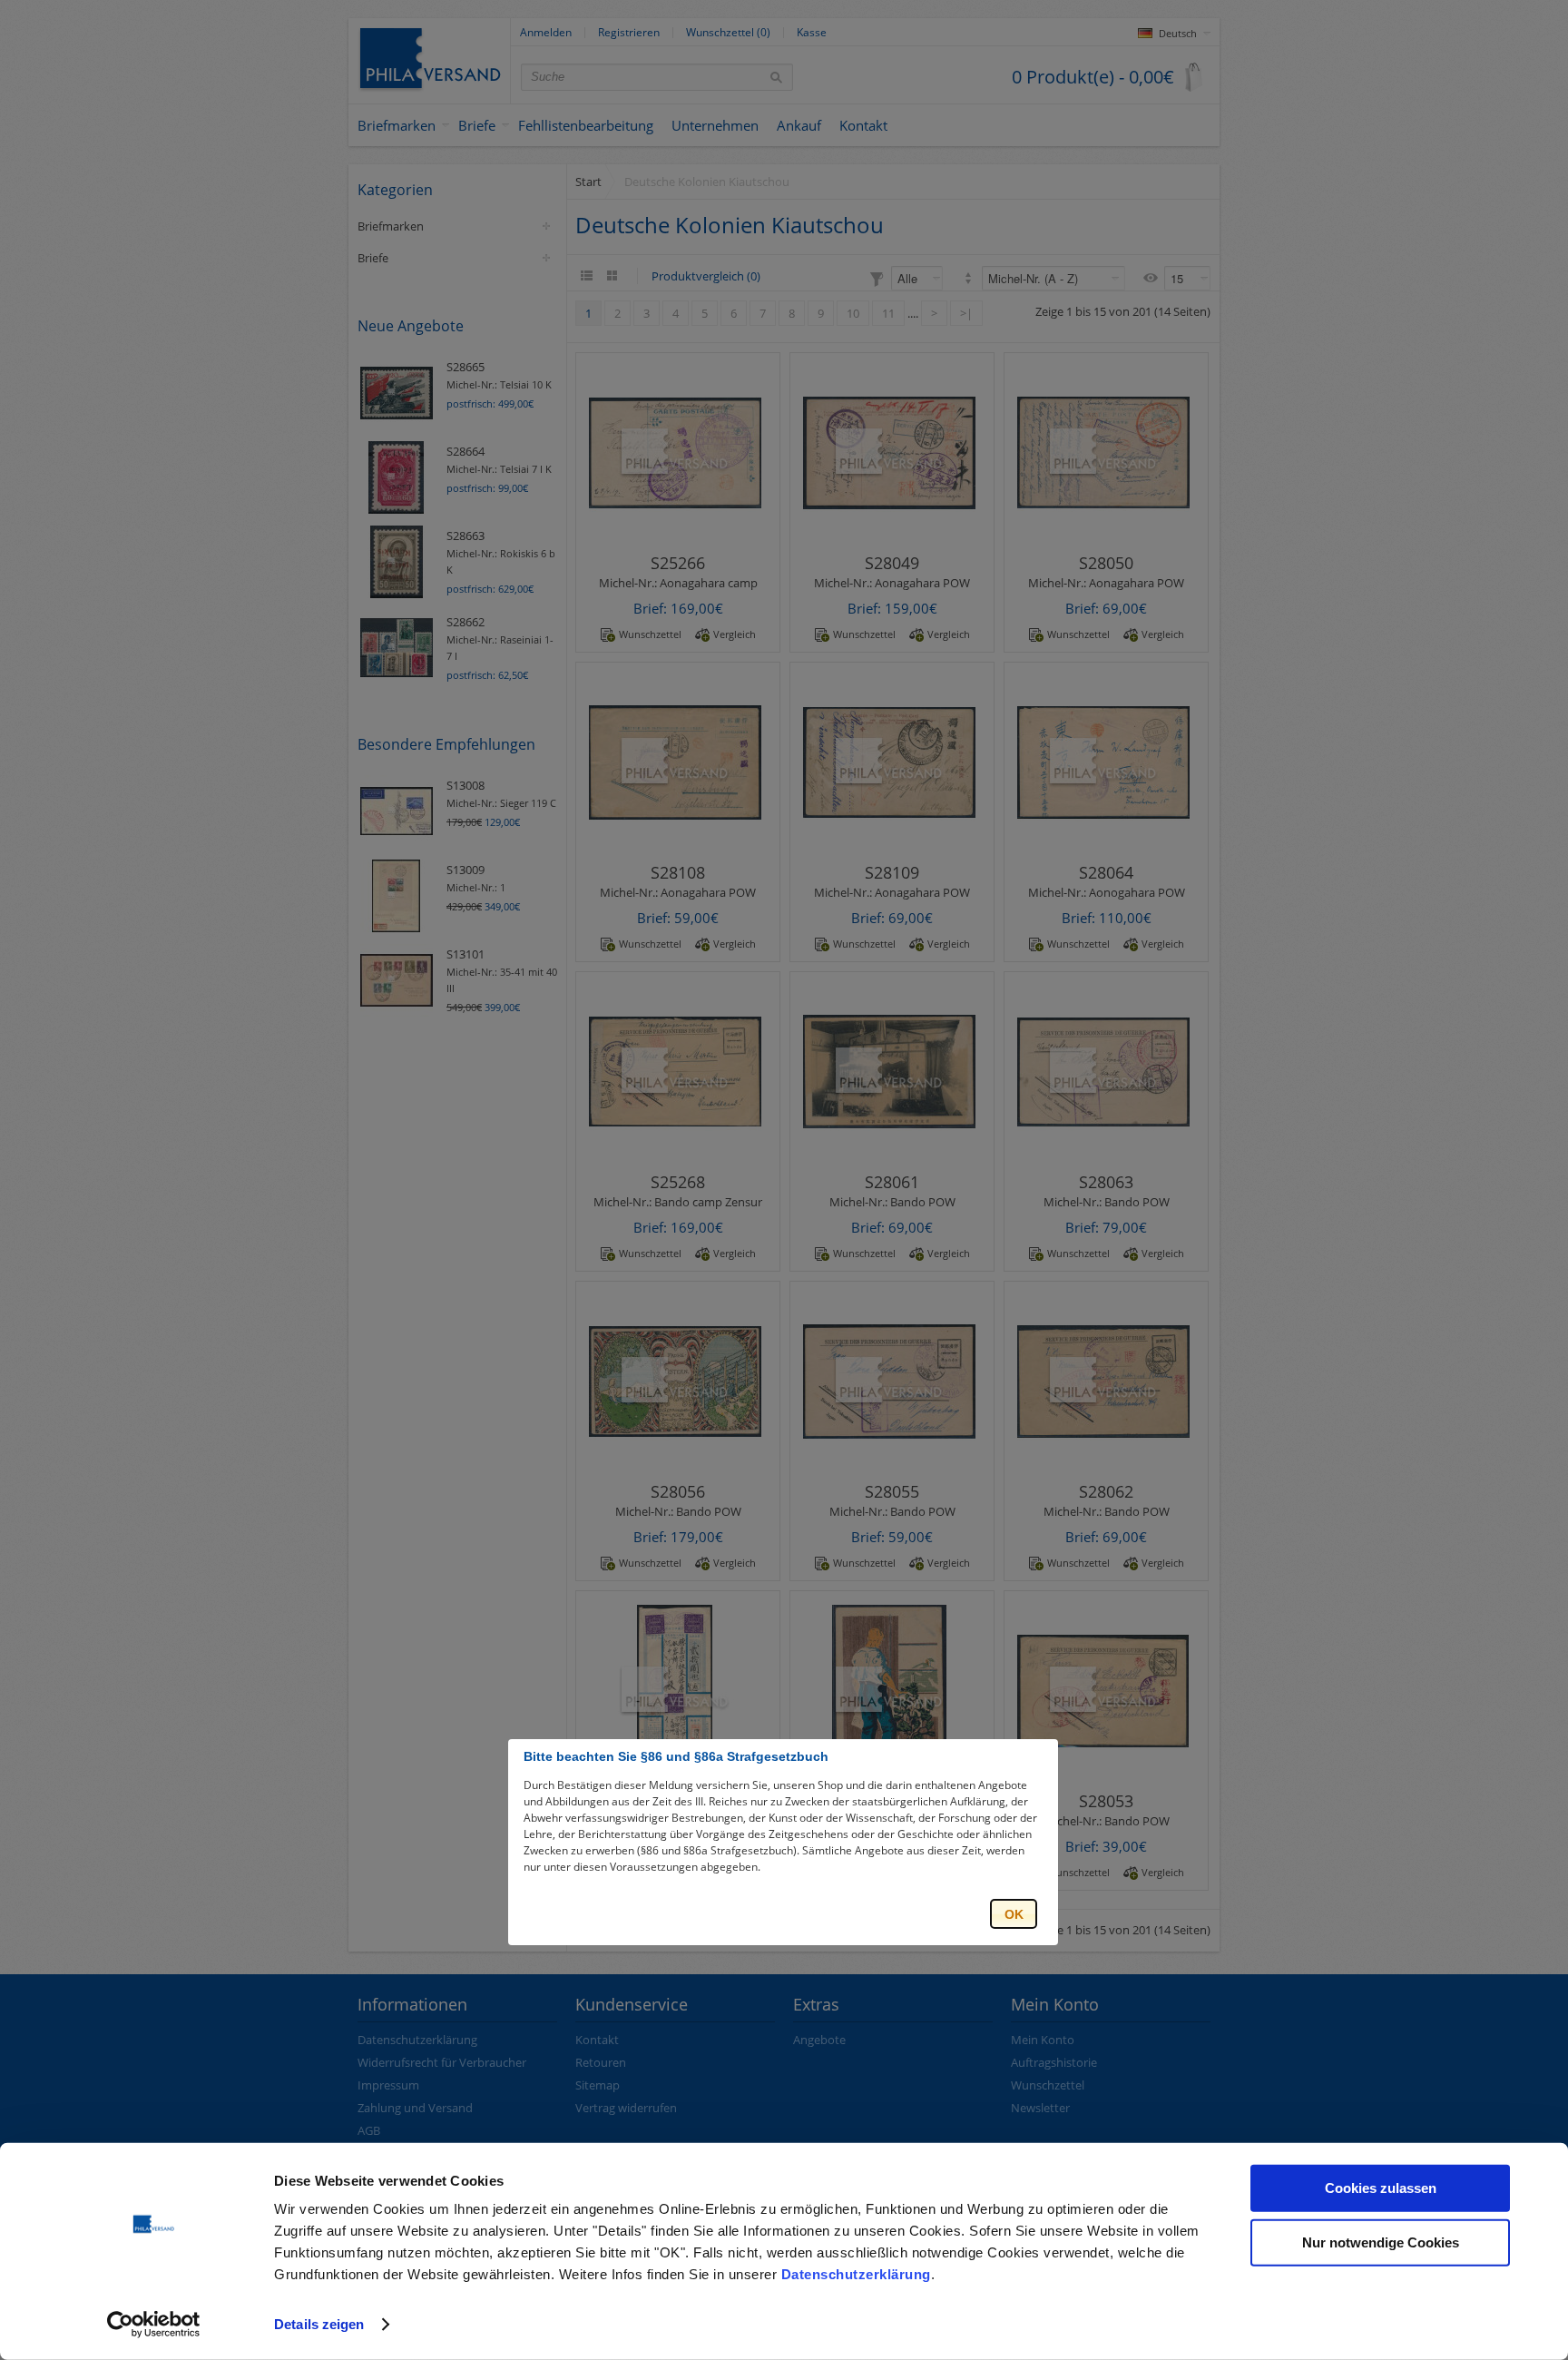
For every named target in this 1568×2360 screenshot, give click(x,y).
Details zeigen (319, 2324)
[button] (1014, 1914)
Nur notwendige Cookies (1381, 2242)
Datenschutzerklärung (856, 2274)
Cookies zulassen (1381, 2188)
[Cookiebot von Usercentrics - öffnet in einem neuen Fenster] (154, 2325)
